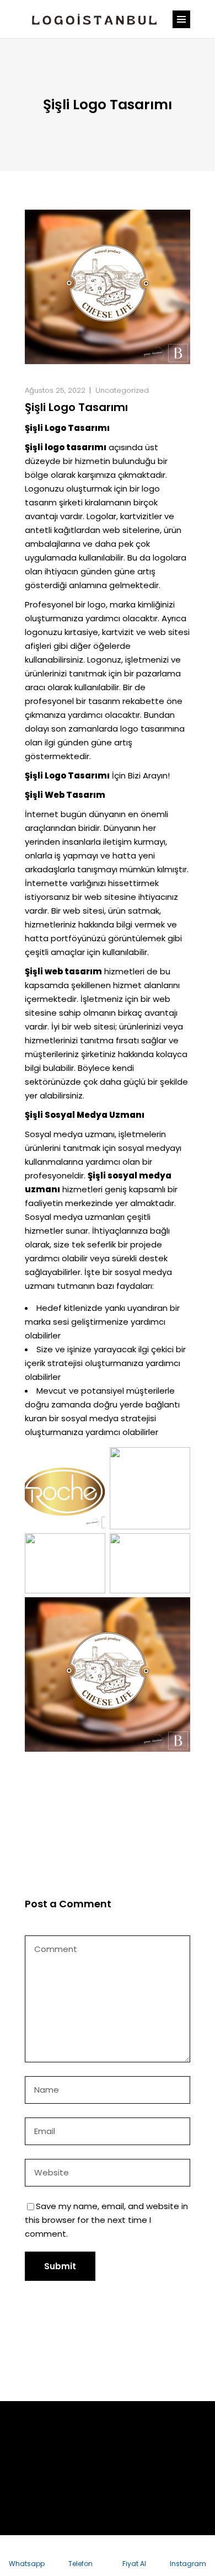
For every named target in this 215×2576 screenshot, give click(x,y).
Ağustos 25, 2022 (55, 390)
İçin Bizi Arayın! (97, 775)
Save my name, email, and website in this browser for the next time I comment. (106, 2220)
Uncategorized (122, 390)
